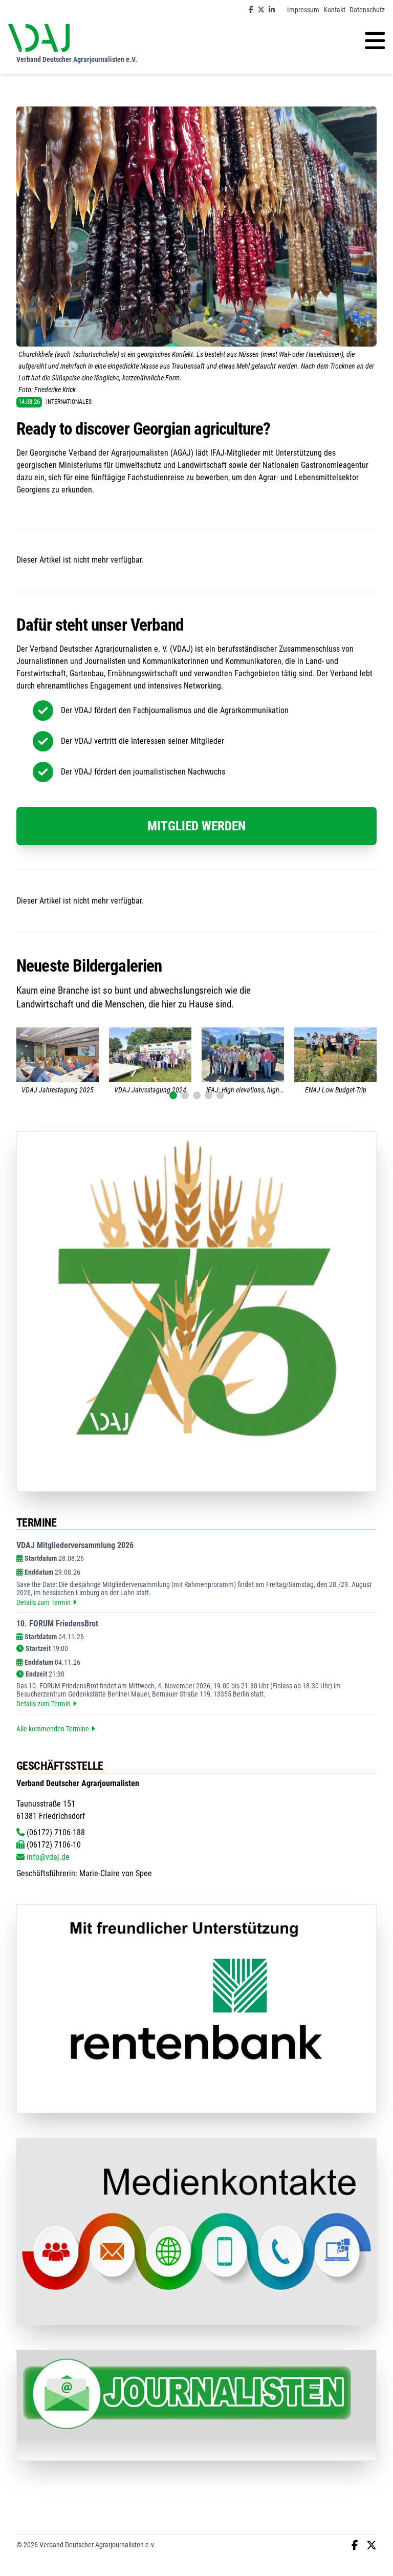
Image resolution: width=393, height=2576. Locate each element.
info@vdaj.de (47, 1857)
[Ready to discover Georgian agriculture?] (196, 227)
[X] (261, 10)
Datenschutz (367, 10)
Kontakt (334, 10)
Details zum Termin (43, 1602)
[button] (173, 1095)
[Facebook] (251, 10)
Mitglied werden (196, 826)
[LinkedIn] (272, 10)
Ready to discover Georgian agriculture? (143, 429)
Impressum (303, 10)
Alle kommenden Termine (53, 1729)
